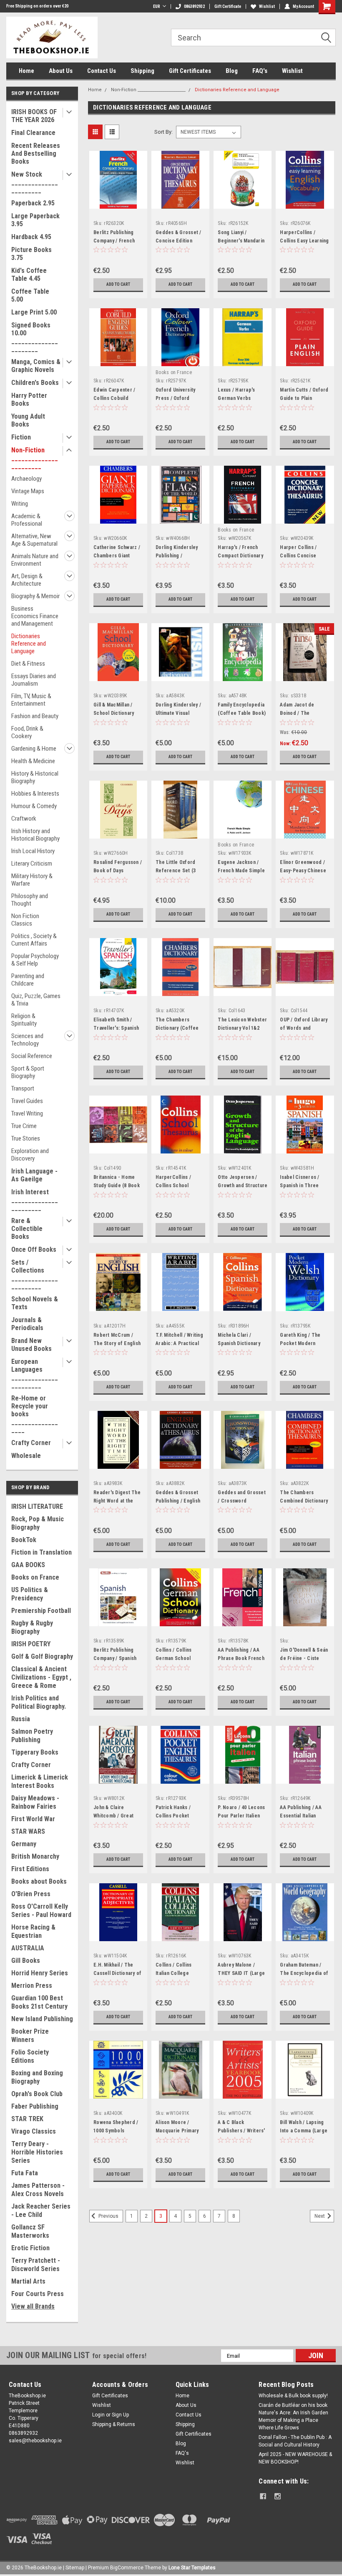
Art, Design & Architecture (27, 580)
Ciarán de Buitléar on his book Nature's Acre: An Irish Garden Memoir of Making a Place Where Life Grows (293, 2416)
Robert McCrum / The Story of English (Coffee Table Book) (117, 1343)
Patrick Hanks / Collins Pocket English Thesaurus (177, 1816)
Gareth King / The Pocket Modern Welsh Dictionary (300, 1343)
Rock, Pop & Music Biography (38, 1523)
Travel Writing (27, 1113)
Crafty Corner (31, 1443)
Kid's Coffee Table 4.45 (29, 275)
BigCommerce (127, 2568)
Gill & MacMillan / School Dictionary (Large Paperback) (115, 713)
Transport (23, 1088)
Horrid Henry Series (40, 1973)
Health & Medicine (33, 761)
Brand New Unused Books (31, 1345)
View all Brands (33, 2306)
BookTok (24, 1540)
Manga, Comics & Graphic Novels (36, 366)
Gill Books (26, 1961)
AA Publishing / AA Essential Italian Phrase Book (301, 1816)
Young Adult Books (28, 420)
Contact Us (102, 71)
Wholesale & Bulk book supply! (293, 2396)
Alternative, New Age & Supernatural (34, 540)
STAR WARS (28, 1831)
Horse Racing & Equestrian (33, 1931)
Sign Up (120, 2415)
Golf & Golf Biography (42, 1656)
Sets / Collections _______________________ (35, 1274)
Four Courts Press (38, 2294)
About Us (61, 71)
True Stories (26, 1138)
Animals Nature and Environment (35, 560)
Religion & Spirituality (24, 1020)
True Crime (24, 1126)
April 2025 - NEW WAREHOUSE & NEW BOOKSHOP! (295, 2458)
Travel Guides (27, 1101)
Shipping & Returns (114, 2424)
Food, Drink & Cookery (27, 732)
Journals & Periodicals (27, 1324)
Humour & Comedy (34, 806)
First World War (33, 1819)
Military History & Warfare (32, 880)
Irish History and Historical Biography (35, 835)
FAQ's (260, 71)
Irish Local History (33, 851)
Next (320, 2216)
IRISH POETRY (31, 1644)
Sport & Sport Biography (28, 1072)
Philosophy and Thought (30, 900)
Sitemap (75, 2568)
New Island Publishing (42, 2019)
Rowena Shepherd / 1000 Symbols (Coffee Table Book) (117, 2131)
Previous (108, 2216)
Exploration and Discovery (30, 1155)
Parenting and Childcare (28, 980)
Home (26, 71)
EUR (157, 6)
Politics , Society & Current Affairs (34, 940)
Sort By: (163, 132)
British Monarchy (35, 1856)
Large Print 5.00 (34, 312)
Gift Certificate (228, 6)
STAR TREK (27, 2119)
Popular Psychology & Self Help (35, 960)
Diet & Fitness (28, 664)
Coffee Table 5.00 (30, 295)
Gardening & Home (34, 749)
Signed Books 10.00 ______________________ (35, 337)
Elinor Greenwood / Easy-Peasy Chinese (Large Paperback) (303, 871)
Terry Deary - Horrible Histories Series (37, 2152)
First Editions (30, 1869)
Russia (21, 1719)
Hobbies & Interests (35, 794)
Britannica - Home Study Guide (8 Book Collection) (117, 1186)
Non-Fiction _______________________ (35, 458)
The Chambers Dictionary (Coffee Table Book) (177, 1028)
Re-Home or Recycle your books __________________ (35, 1414)
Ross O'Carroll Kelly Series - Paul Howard (41, 1911)
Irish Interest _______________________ (35, 1200)
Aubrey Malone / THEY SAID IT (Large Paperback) (241, 1973)
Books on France (35, 1577)
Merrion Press (32, 1986)
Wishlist (267, 6)
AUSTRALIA (28, 1948)
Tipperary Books (35, 1752)
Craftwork (24, 819)
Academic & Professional (27, 520)
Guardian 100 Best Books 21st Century (39, 2002)
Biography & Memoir (35, 596)
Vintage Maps (28, 491)
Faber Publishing (35, 2106)
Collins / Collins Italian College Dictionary (174, 1973)
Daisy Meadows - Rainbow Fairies (35, 1802)
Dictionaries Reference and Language (29, 644)
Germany (24, 1844)
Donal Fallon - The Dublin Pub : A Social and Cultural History (295, 2441)
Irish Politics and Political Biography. (39, 1702)
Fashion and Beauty (35, 716)
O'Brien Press (31, 1894)
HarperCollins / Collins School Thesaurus (173, 1186)
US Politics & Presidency (30, 1594)
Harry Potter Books (29, 399)
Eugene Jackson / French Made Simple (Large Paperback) (241, 871)
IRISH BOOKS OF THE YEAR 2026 (34, 116)
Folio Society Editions (30, 2056)
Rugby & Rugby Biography (32, 1627)
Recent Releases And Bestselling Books (36, 154)
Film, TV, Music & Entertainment (31, 700)
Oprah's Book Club (37, 2094)
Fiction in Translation (41, 1552)
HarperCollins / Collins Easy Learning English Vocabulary (304, 241)
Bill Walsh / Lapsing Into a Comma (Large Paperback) (304, 2131)
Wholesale (26, 1456)
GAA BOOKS (28, 1565)
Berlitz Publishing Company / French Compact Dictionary (116, 241)
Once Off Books (34, 1249)
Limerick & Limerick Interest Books (40, 1781)
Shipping (142, 71)
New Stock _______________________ (35, 182)
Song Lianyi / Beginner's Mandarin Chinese (241, 241)
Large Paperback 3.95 (35, 220)
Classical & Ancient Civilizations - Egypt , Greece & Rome (41, 1677)
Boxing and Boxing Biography (37, 2077)
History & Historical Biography (35, 777)
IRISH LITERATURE (37, 1506)
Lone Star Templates (192, 2568)
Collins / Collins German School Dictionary (174, 1658)
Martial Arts (28, 2281)
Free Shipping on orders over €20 (37, 6)
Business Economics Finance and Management (35, 616)
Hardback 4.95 (31, 237)
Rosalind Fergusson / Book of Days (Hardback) (118, 871)
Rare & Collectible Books (27, 1229)
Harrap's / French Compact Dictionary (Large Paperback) (240, 556)
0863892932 (194, 6)
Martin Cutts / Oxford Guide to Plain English (304, 398)
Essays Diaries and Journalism (34, 680)
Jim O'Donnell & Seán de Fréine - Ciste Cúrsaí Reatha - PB (304, 1658)
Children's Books (35, 383)
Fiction (21, 437)
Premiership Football (41, 1611)
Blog (232, 71)
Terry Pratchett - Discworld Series (36, 2265)
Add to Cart (118, 284)
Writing (20, 504)
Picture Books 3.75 (31, 254)
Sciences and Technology (27, 1040)
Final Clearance (33, 133)
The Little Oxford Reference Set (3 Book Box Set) (176, 871)
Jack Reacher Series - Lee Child (41, 2210)
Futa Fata (25, 2173)
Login (98, 2415)
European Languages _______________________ (35, 1373)
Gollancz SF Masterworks (30, 2231)
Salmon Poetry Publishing (32, 1736)
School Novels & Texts (35, 1303)
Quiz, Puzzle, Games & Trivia (36, 1000)
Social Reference (32, 1056)
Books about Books (39, 1881)
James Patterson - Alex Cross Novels (38, 2190)
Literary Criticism (32, 864)
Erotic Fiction (30, 2248)
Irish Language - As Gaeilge (34, 1175)
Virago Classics (34, 2131)
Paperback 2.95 (33, 203)
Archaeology (26, 479)
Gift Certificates (190, 71)
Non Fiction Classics (25, 920)
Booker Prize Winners (30, 2036)
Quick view (118, 202)
